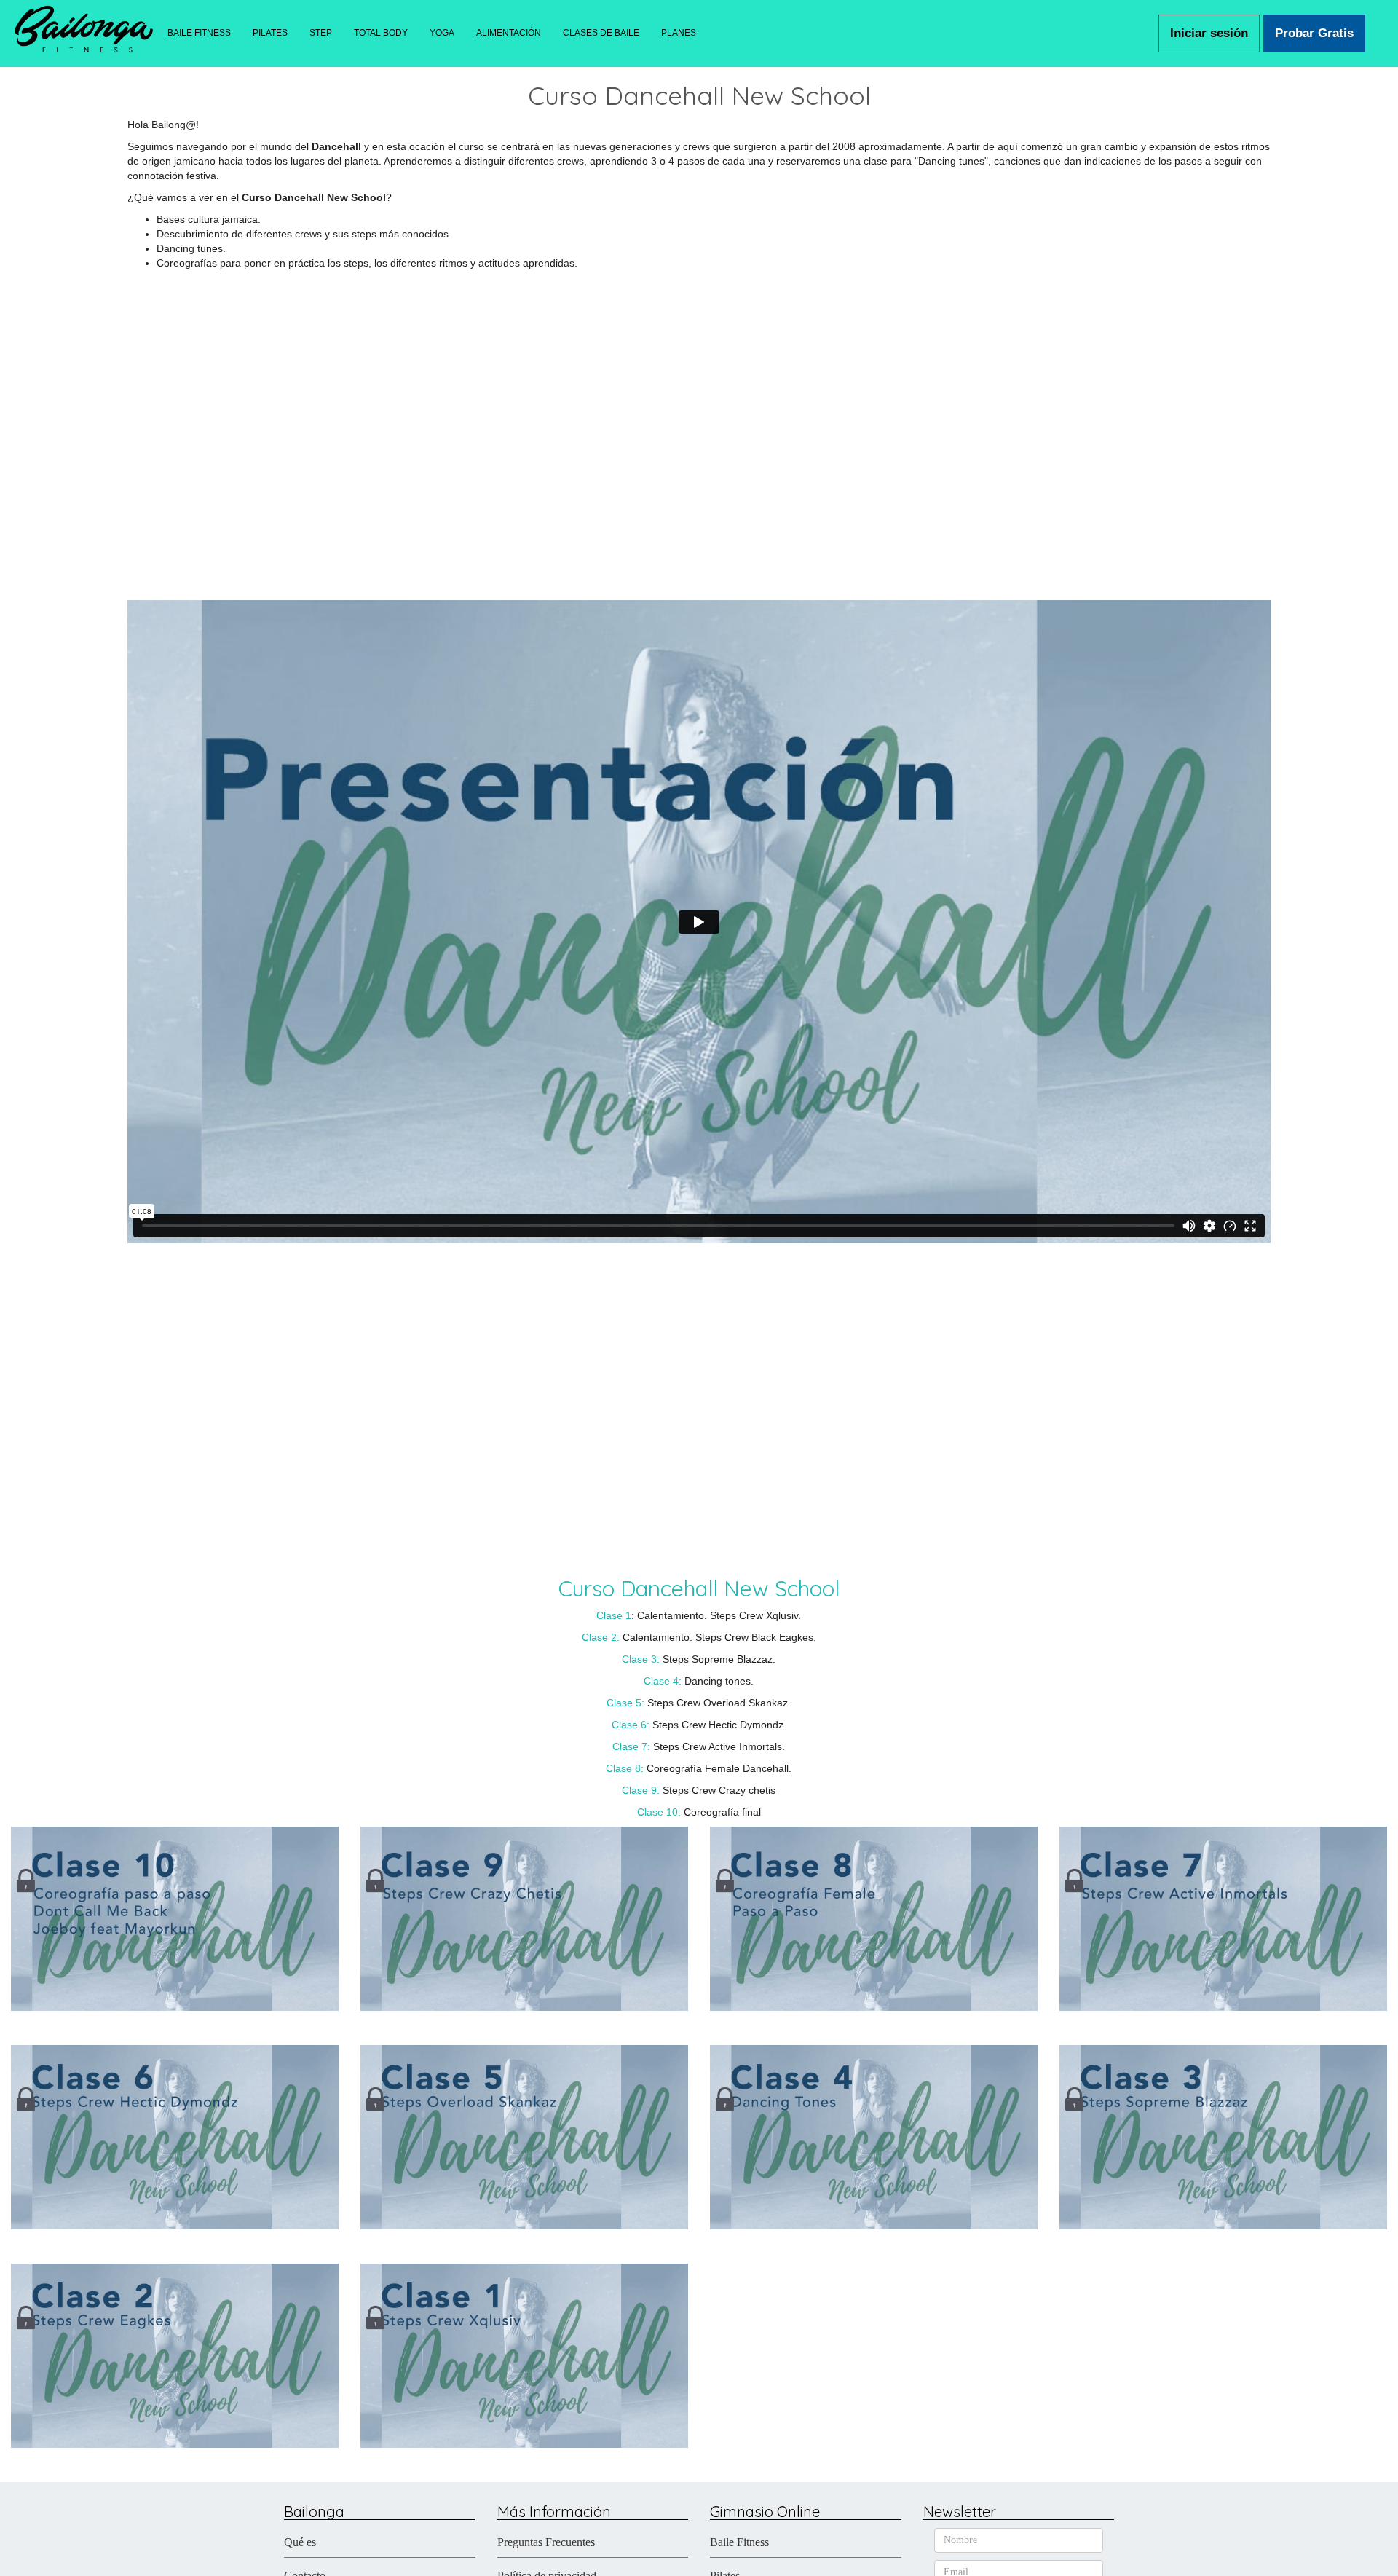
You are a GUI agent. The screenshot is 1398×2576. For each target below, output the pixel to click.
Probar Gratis (1314, 33)
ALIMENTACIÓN (509, 33)
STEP (321, 33)
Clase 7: (631, 1746)
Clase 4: (664, 1681)
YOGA (442, 33)
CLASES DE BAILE (601, 33)
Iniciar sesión (1209, 33)
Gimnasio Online (765, 2512)
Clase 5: (625, 1703)
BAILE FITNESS (199, 33)
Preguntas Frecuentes (546, 2542)
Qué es (300, 2542)
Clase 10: (659, 1812)
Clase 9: (641, 1790)
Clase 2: (601, 1637)
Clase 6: (631, 1725)
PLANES (679, 33)
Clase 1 (614, 1615)
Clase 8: (625, 1768)
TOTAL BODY (381, 33)
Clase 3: (641, 1659)
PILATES (270, 33)
